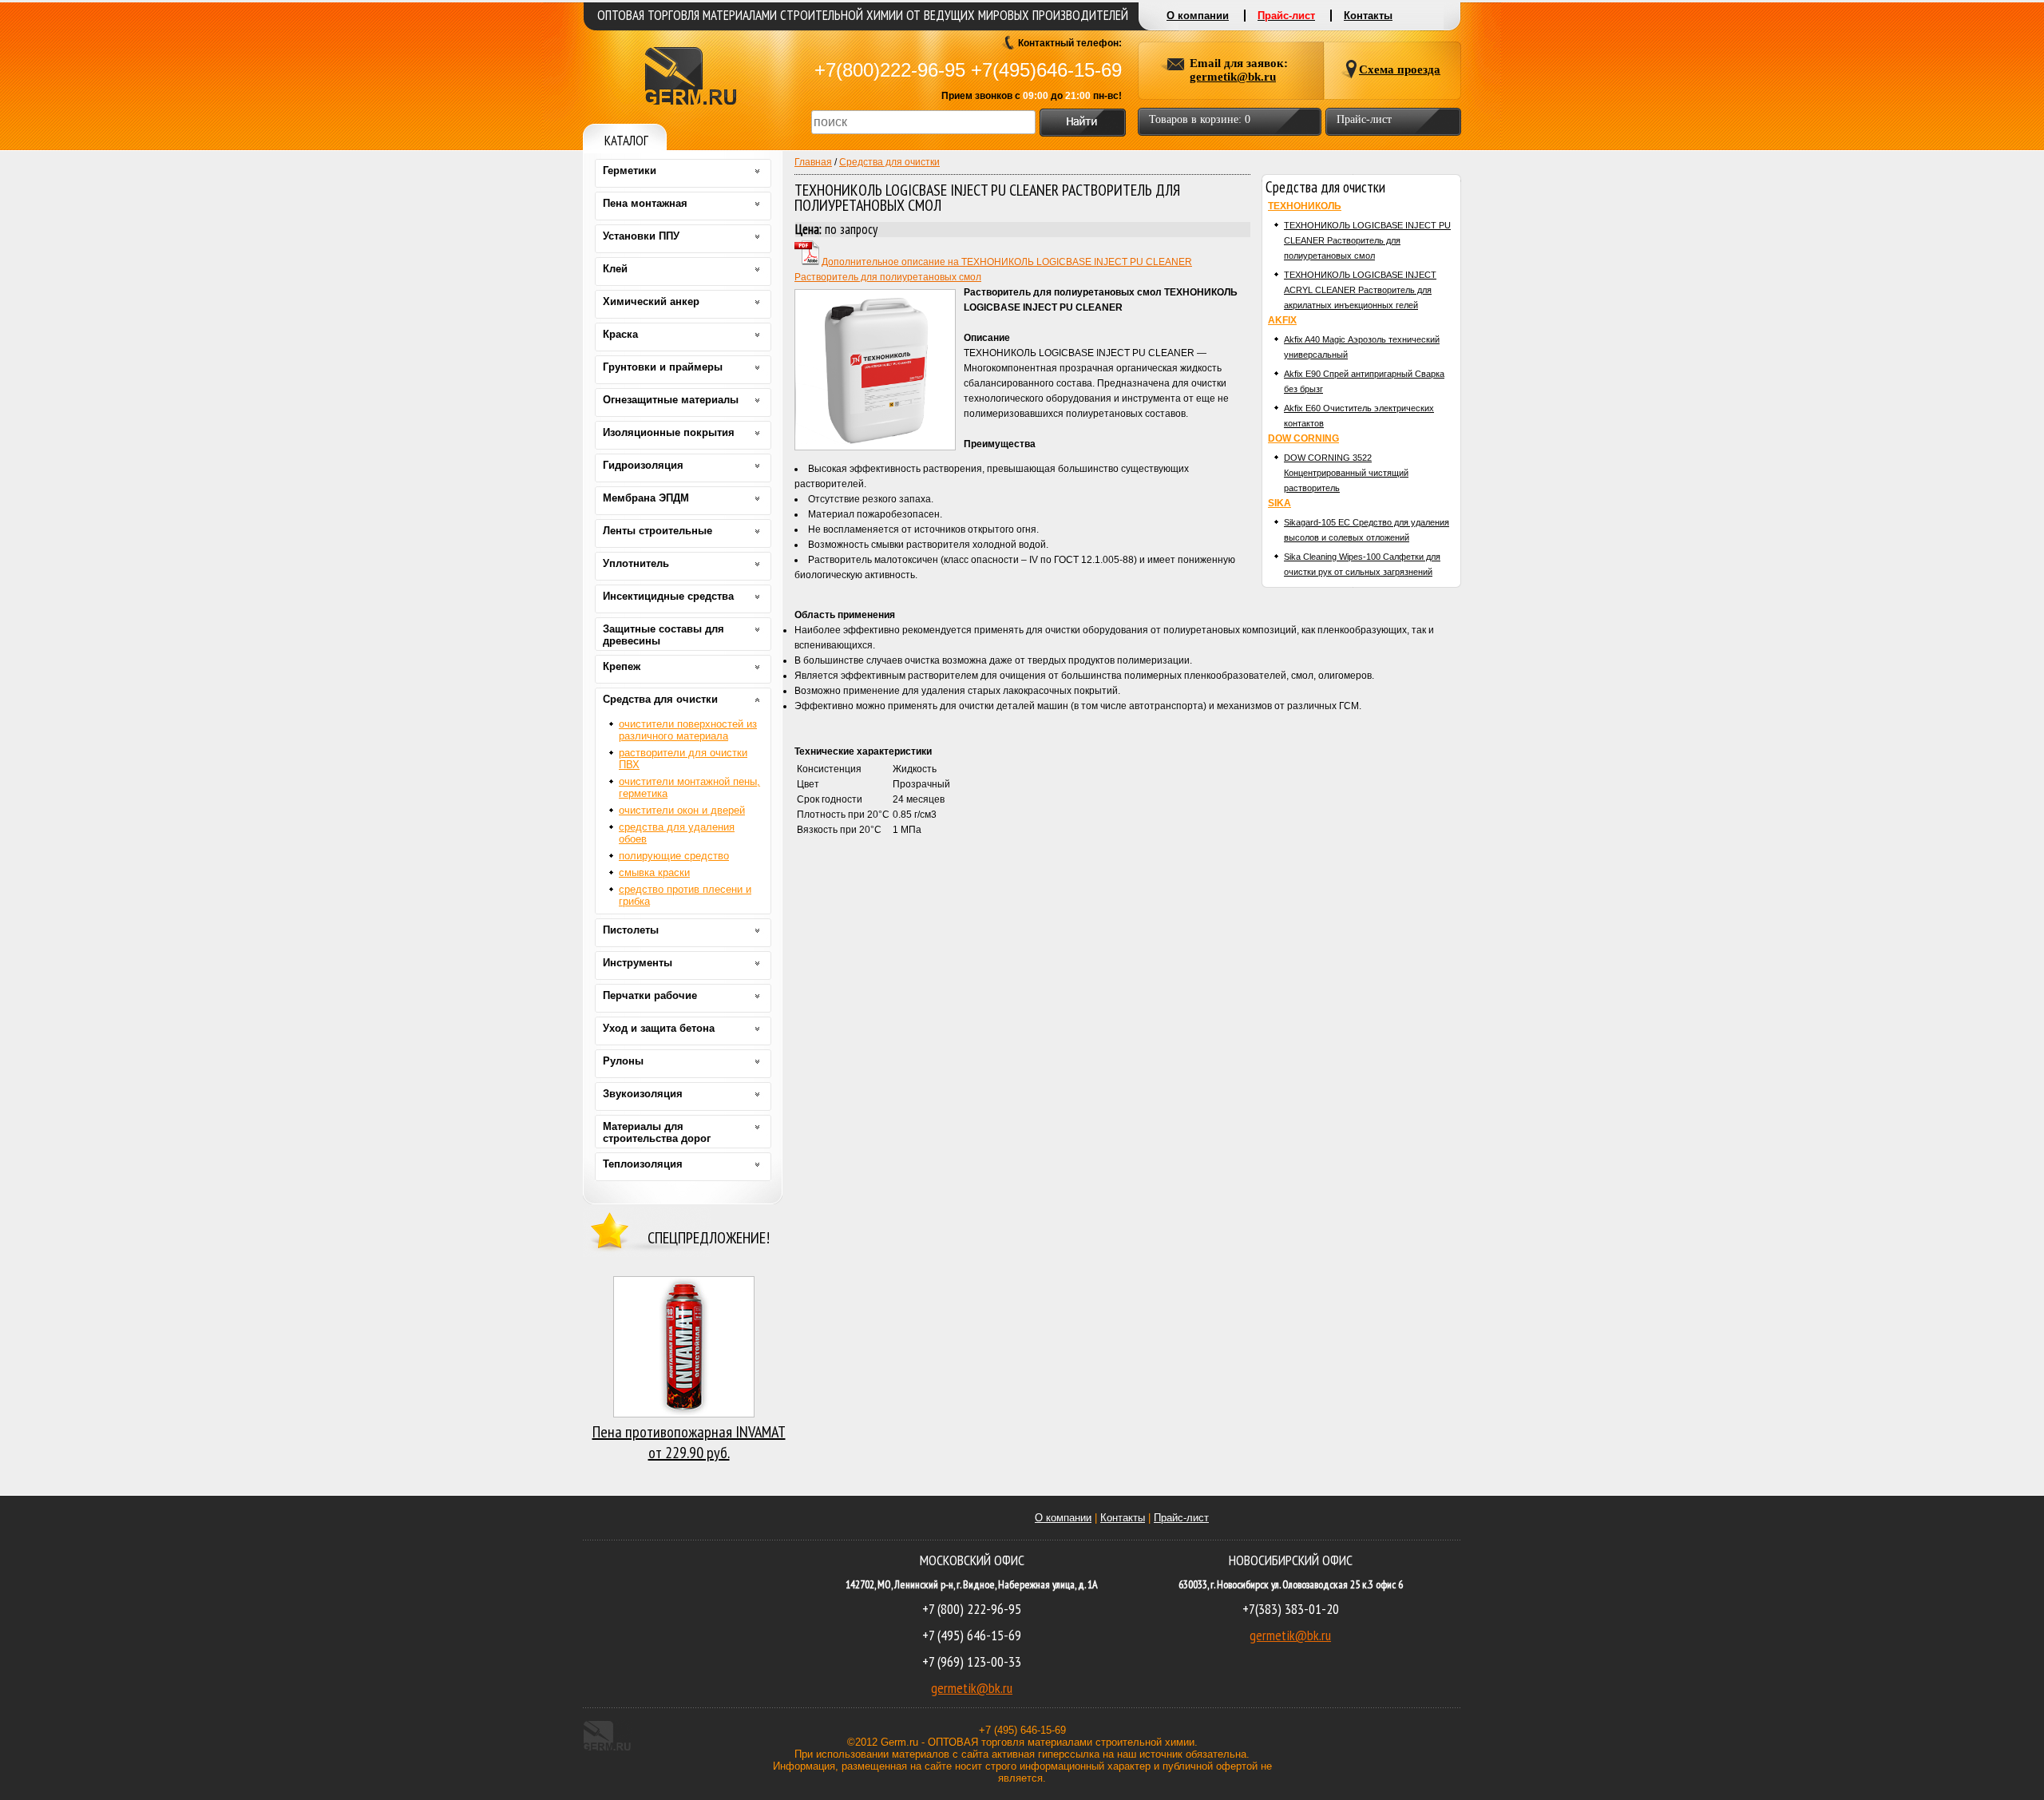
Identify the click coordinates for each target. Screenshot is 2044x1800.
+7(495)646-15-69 (1046, 70)
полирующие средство (674, 856)
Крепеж (622, 666)
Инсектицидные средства (668, 596)
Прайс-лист (1181, 1518)
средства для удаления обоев (677, 833)
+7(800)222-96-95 (890, 70)
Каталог (626, 141)
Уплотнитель (636, 563)
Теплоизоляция (643, 1164)
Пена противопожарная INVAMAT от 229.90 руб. (689, 1442)
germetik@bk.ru (972, 1688)
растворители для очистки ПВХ (683, 759)
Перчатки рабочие (650, 995)
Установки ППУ (641, 236)
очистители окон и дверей (682, 810)
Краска (620, 334)
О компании (1063, 1518)
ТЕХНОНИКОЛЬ (1305, 206)
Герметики (630, 170)
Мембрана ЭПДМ (646, 498)
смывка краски (654, 872)
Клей (615, 269)
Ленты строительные (658, 531)
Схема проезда (1400, 69)
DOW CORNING (1303, 438)
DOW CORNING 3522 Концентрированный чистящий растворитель (1346, 473)
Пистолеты (631, 930)
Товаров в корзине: (1200, 119)
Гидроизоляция (643, 465)
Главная (813, 162)
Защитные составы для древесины (664, 635)
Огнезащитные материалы (671, 400)
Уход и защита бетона (659, 1028)
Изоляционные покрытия (669, 432)
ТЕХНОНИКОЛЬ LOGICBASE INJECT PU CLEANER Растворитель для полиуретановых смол (1367, 240)
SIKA (1279, 503)
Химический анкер (651, 301)
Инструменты (638, 963)
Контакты (1123, 1518)
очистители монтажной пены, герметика (689, 787)
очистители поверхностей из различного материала (688, 730)
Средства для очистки (889, 162)
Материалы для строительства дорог (657, 1132)
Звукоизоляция (643, 1094)
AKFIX (1282, 320)
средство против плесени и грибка (685, 895)
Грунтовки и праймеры (663, 367)
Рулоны (623, 1061)
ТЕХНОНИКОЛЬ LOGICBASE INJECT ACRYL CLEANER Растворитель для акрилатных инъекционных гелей (1360, 290)
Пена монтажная (645, 203)
